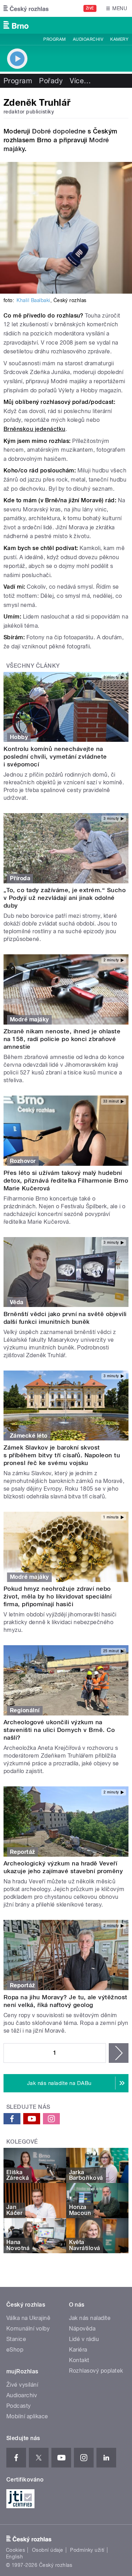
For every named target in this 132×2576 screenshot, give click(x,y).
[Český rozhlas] (26, 8)
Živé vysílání (22, 2385)
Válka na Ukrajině (28, 2318)
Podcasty (19, 2406)
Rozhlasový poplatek (96, 2371)
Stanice (16, 2339)
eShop (15, 2350)
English (14, 2557)
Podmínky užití (87, 2550)
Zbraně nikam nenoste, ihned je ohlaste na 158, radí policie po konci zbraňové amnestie (62, 1039)
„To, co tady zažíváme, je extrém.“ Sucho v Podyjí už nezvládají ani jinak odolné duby (65, 898)
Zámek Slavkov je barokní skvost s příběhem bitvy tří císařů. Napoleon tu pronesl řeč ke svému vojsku (62, 1455)
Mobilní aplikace (27, 2416)
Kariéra (78, 2350)
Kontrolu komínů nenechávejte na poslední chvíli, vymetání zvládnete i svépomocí (55, 757)
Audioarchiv (88, 39)
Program (54, 39)
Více (80, 81)
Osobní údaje (48, 2550)
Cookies (15, 2550)
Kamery (119, 39)
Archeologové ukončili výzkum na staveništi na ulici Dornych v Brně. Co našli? (59, 1730)
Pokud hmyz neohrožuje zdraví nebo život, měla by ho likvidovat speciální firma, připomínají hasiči (58, 1596)
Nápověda (82, 2329)
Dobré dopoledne (59, 131)
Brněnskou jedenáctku (34, 429)
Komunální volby (28, 2329)
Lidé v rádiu (84, 2339)
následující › (119, 2053)
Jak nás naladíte (90, 2318)
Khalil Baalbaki (33, 300)
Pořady (51, 81)
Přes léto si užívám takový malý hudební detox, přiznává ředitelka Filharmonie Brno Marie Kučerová (66, 1181)
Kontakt (79, 2360)
